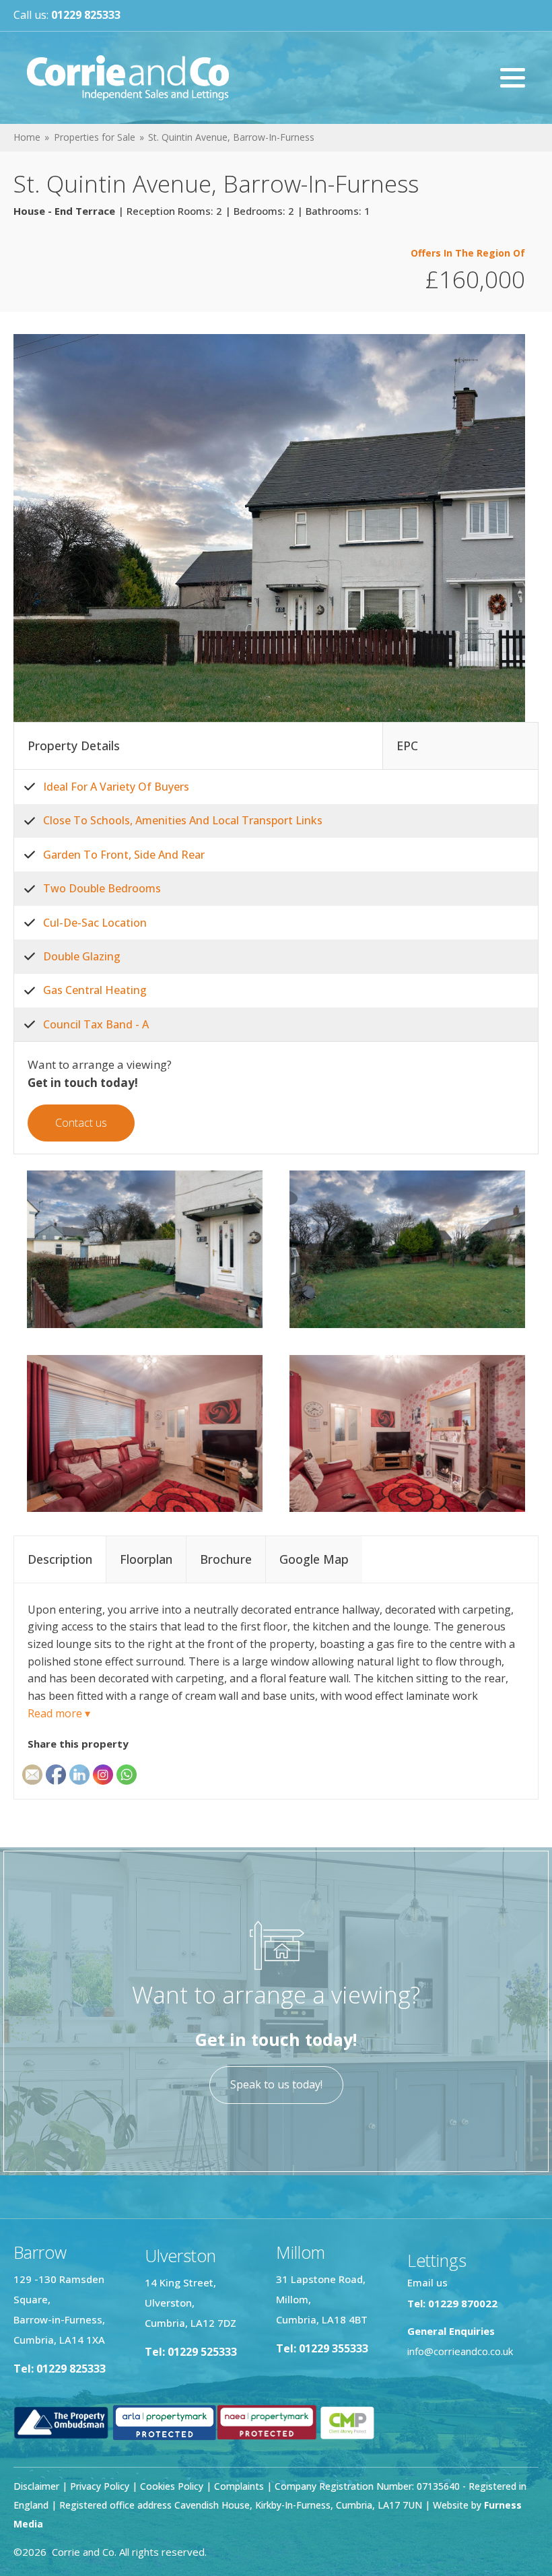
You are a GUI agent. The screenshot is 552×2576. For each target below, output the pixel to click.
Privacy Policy (100, 2486)
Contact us (81, 1123)
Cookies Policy (172, 2486)
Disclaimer (36, 2486)
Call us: (67, 15)
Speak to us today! (276, 2084)
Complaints (240, 2486)
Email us (427, 2282)
